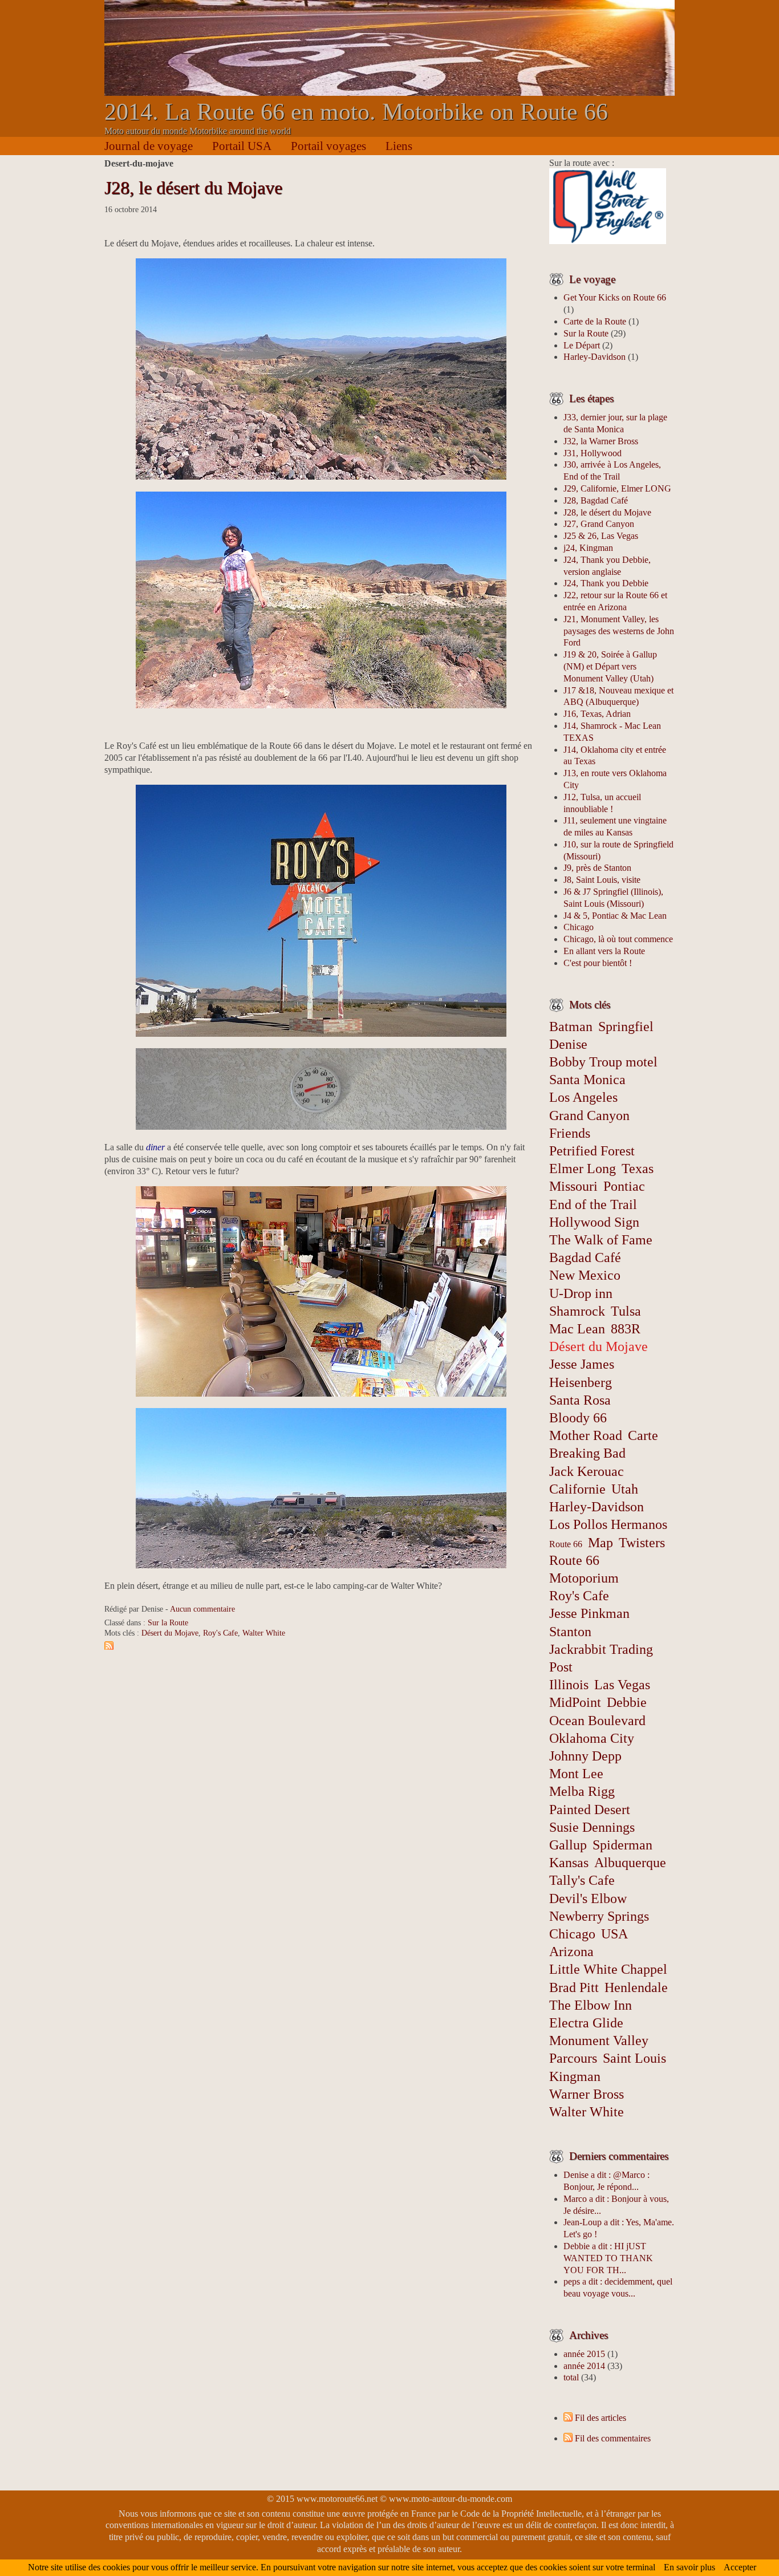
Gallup (568, 1845)
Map (601, 1543)
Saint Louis (634, 2058)
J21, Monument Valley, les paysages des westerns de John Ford (619, 631)
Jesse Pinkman (589, 1613)
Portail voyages (328, 146)
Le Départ (582, 345)
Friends (570, 1133)
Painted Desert (590, 1810)
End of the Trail (593, 1204)
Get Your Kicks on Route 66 (615, 297)
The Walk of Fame (601, 1240)
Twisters (642, 1543)
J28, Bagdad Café (596, 500)
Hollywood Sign (594, 1222)
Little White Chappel (608, 1969)
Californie (577, 1489)
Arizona (571, 1952)
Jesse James (582, 1364)
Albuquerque (630, 1863)
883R (626, 1329)
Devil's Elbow (588, 1898)
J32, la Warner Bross (601, 441)
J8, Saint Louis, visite (602, 880)
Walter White (264, 1633)
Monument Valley (599, 2040)
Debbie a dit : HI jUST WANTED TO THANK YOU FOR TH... (608, 2258)
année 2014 (584, 2366)
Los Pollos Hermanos (608, 1524)
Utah (625, 1489)
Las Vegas (622, 1685)
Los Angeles (583, 1097)
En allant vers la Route (604, 951)
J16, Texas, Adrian (597, 714)
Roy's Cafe (220, 1633)
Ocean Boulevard (597, 1721)
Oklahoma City (592, 1738)
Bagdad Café (585, 1257)
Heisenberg (581, 1382)
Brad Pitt (574, 1987)
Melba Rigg (582, 1791)
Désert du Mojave (170, 1633)
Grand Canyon (589, 1115)
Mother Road (586, 1435)
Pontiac (624, 1186)
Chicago (579, 927)
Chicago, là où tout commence (618, 939)
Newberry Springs (599, 1916)
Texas (638, 1169)
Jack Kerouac (587, 1471)
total (572, 2377)
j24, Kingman (588, 548)
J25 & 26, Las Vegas (601, 536)
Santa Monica (587, 1080)
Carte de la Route (595, 321)
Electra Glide (586, 2023)
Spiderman (622, 1845)
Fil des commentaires (613, 2438)
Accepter (740, 2567)
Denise (568, 1044)
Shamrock (577, 1311)
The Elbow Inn (591, 2005)
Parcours (573, 2058)
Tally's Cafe (582, 1880)
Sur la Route (168, 1622)
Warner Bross (587, 2094)
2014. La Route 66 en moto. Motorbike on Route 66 (356, 112)
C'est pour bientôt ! (598, 963)
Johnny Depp (585, 1756)
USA (614, 1934)
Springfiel (626, 1027)
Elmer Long (583, 1169)
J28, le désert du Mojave (193, 188)
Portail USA (242, 146)
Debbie (627, 1702)
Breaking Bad (587, 1453)
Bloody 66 (578, 1418)
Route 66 (566, 1544)
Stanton (570, 1632)
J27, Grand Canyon (599, 524)
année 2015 (584, 2354)
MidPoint (575, 1702)
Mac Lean (577, 1329)
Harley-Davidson (595, 357)
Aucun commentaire (202, 1609)
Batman (571, 1027)
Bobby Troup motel (603, 1062)
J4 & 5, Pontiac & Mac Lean (615, 916)
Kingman (575, 2076)
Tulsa (626, 1311)
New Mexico (585, 1275)
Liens (399, 146)
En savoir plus (689, 2567)
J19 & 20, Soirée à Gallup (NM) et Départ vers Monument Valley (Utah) (610, 666)
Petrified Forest (592, 1151)
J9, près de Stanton (597, 868)
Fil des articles (601, 2418)
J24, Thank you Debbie (606, 583)
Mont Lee (576, 1774)
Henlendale (636, 1987)
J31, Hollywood (593, 453)
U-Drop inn (581, 1293)
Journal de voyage (149, 146)
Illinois (569, 1685)
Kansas (569, 1863)
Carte (643, 1435)
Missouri (573, 1186)
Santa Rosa (580, 1400)
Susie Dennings (592, 1827)
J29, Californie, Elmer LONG (617, 488)
